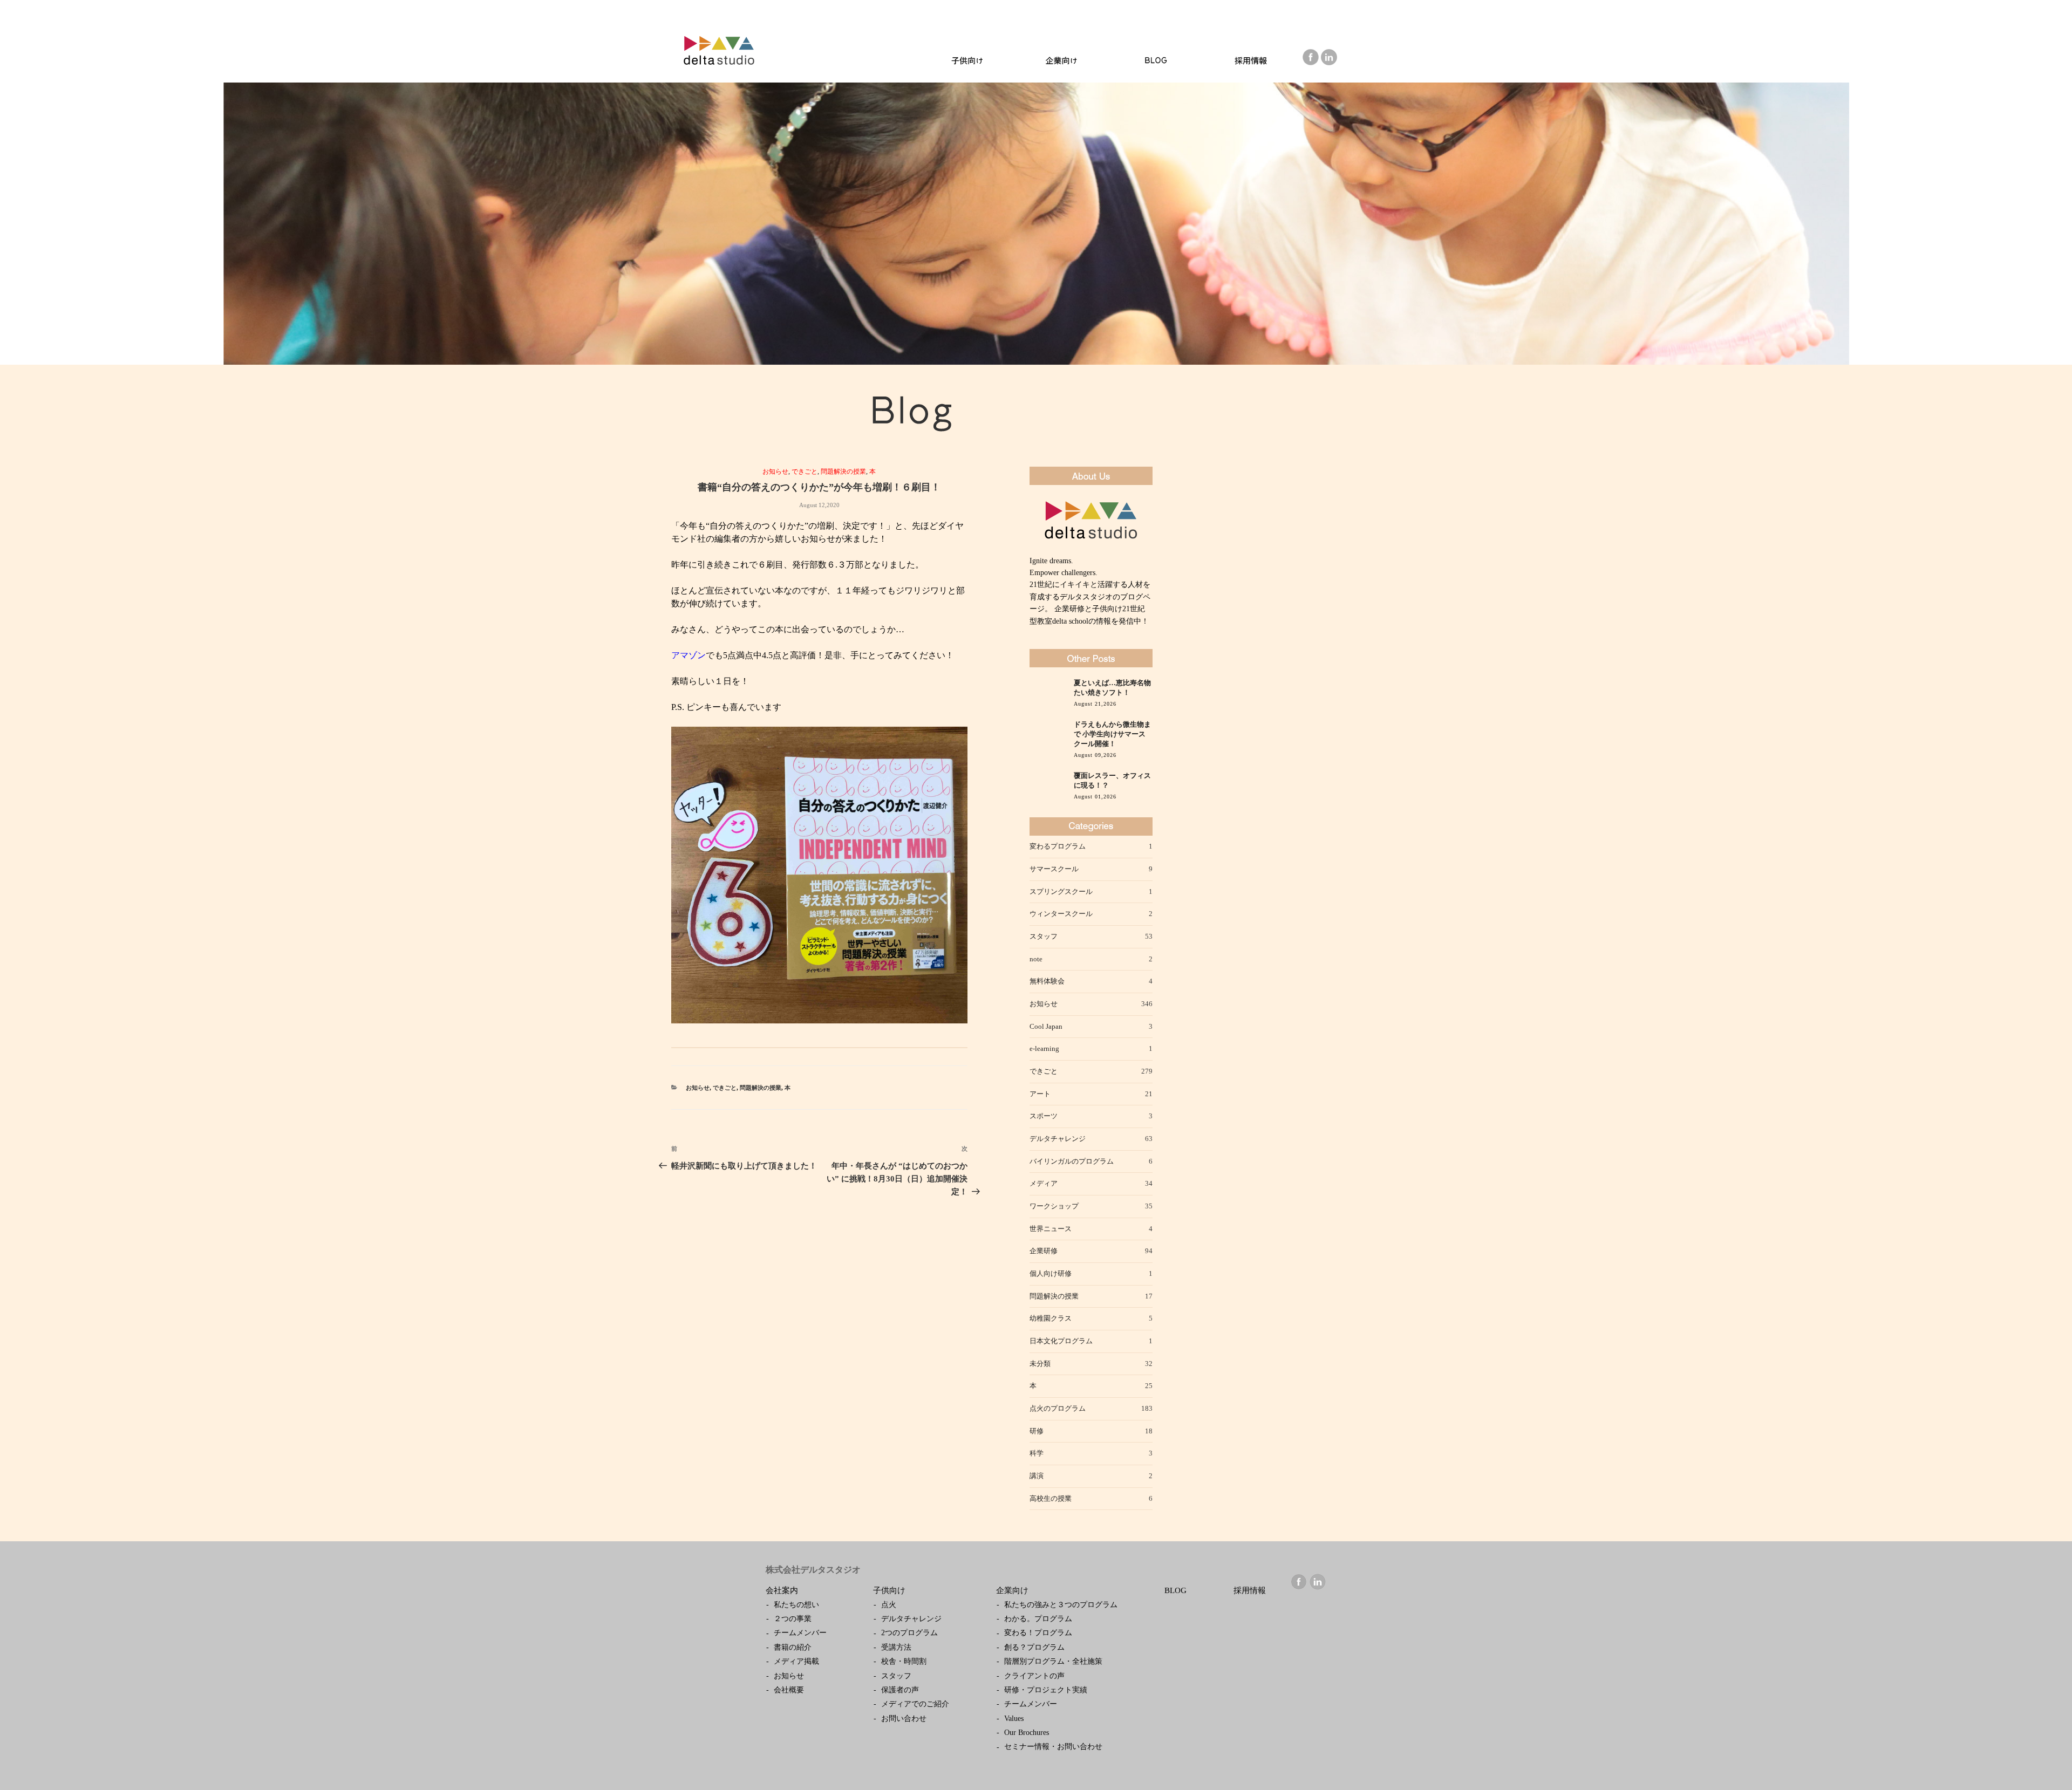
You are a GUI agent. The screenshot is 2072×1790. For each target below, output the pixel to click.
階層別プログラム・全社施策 (1053, 1661)
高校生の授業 (1051, 1498)
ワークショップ (1054, 1206)
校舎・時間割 (904, 1661)
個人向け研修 (1051, 1273)
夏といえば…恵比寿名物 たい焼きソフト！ (1112, 688)
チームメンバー (800, 1633)
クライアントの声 (1034, 1676)
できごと (805, 472)
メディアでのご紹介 (915, 1704)
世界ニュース (1051, 1229)
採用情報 (1250, 1590)
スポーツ (1044, 1116)
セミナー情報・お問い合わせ (1053, 1747)
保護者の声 (900, 1690)
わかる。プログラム (1038, 1619)
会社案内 (782, 1590)
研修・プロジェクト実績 (1046, 1690)
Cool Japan (1046, 1026)
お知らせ (775, 472)
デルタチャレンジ (1058, 1139)
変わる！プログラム (1038, 1633)
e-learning (1044, 1048)
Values (1014, 1719)
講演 (1037, 1476)
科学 (1037, 1453)
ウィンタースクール (1061, 914)
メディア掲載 (796, 1661)
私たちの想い (796, 1605)
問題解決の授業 (843, 472)
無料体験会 (1047, 981)
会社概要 (789, 1690)
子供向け (889, 1590)
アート (1040, 1094)
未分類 (1040, 1364)
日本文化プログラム (1061, 1341)
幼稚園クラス (1051, 1318)
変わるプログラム (1058, 846)
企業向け (1012, 1590)
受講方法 (896, 1647)
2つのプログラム (909, 1633)
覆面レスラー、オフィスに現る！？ (1112, 781)
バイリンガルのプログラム (1072, 1161)
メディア (1044, 1183)
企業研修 (1044, 1251)
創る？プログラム (1034, 1647)
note (1036, 959)
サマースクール (1054, 869)
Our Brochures (1027, 1733)
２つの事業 (793, 1619)
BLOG (1175, 1590)
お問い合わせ (904, 1719)
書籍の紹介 (793, 1647)
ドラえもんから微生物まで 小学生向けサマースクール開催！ (1112, 734)
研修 (1037, 1431)
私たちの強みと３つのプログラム (1061, 1605)
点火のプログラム (1058, 1408)
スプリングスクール (1061, 891)
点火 (889, 1605)
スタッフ (1044, 936)
